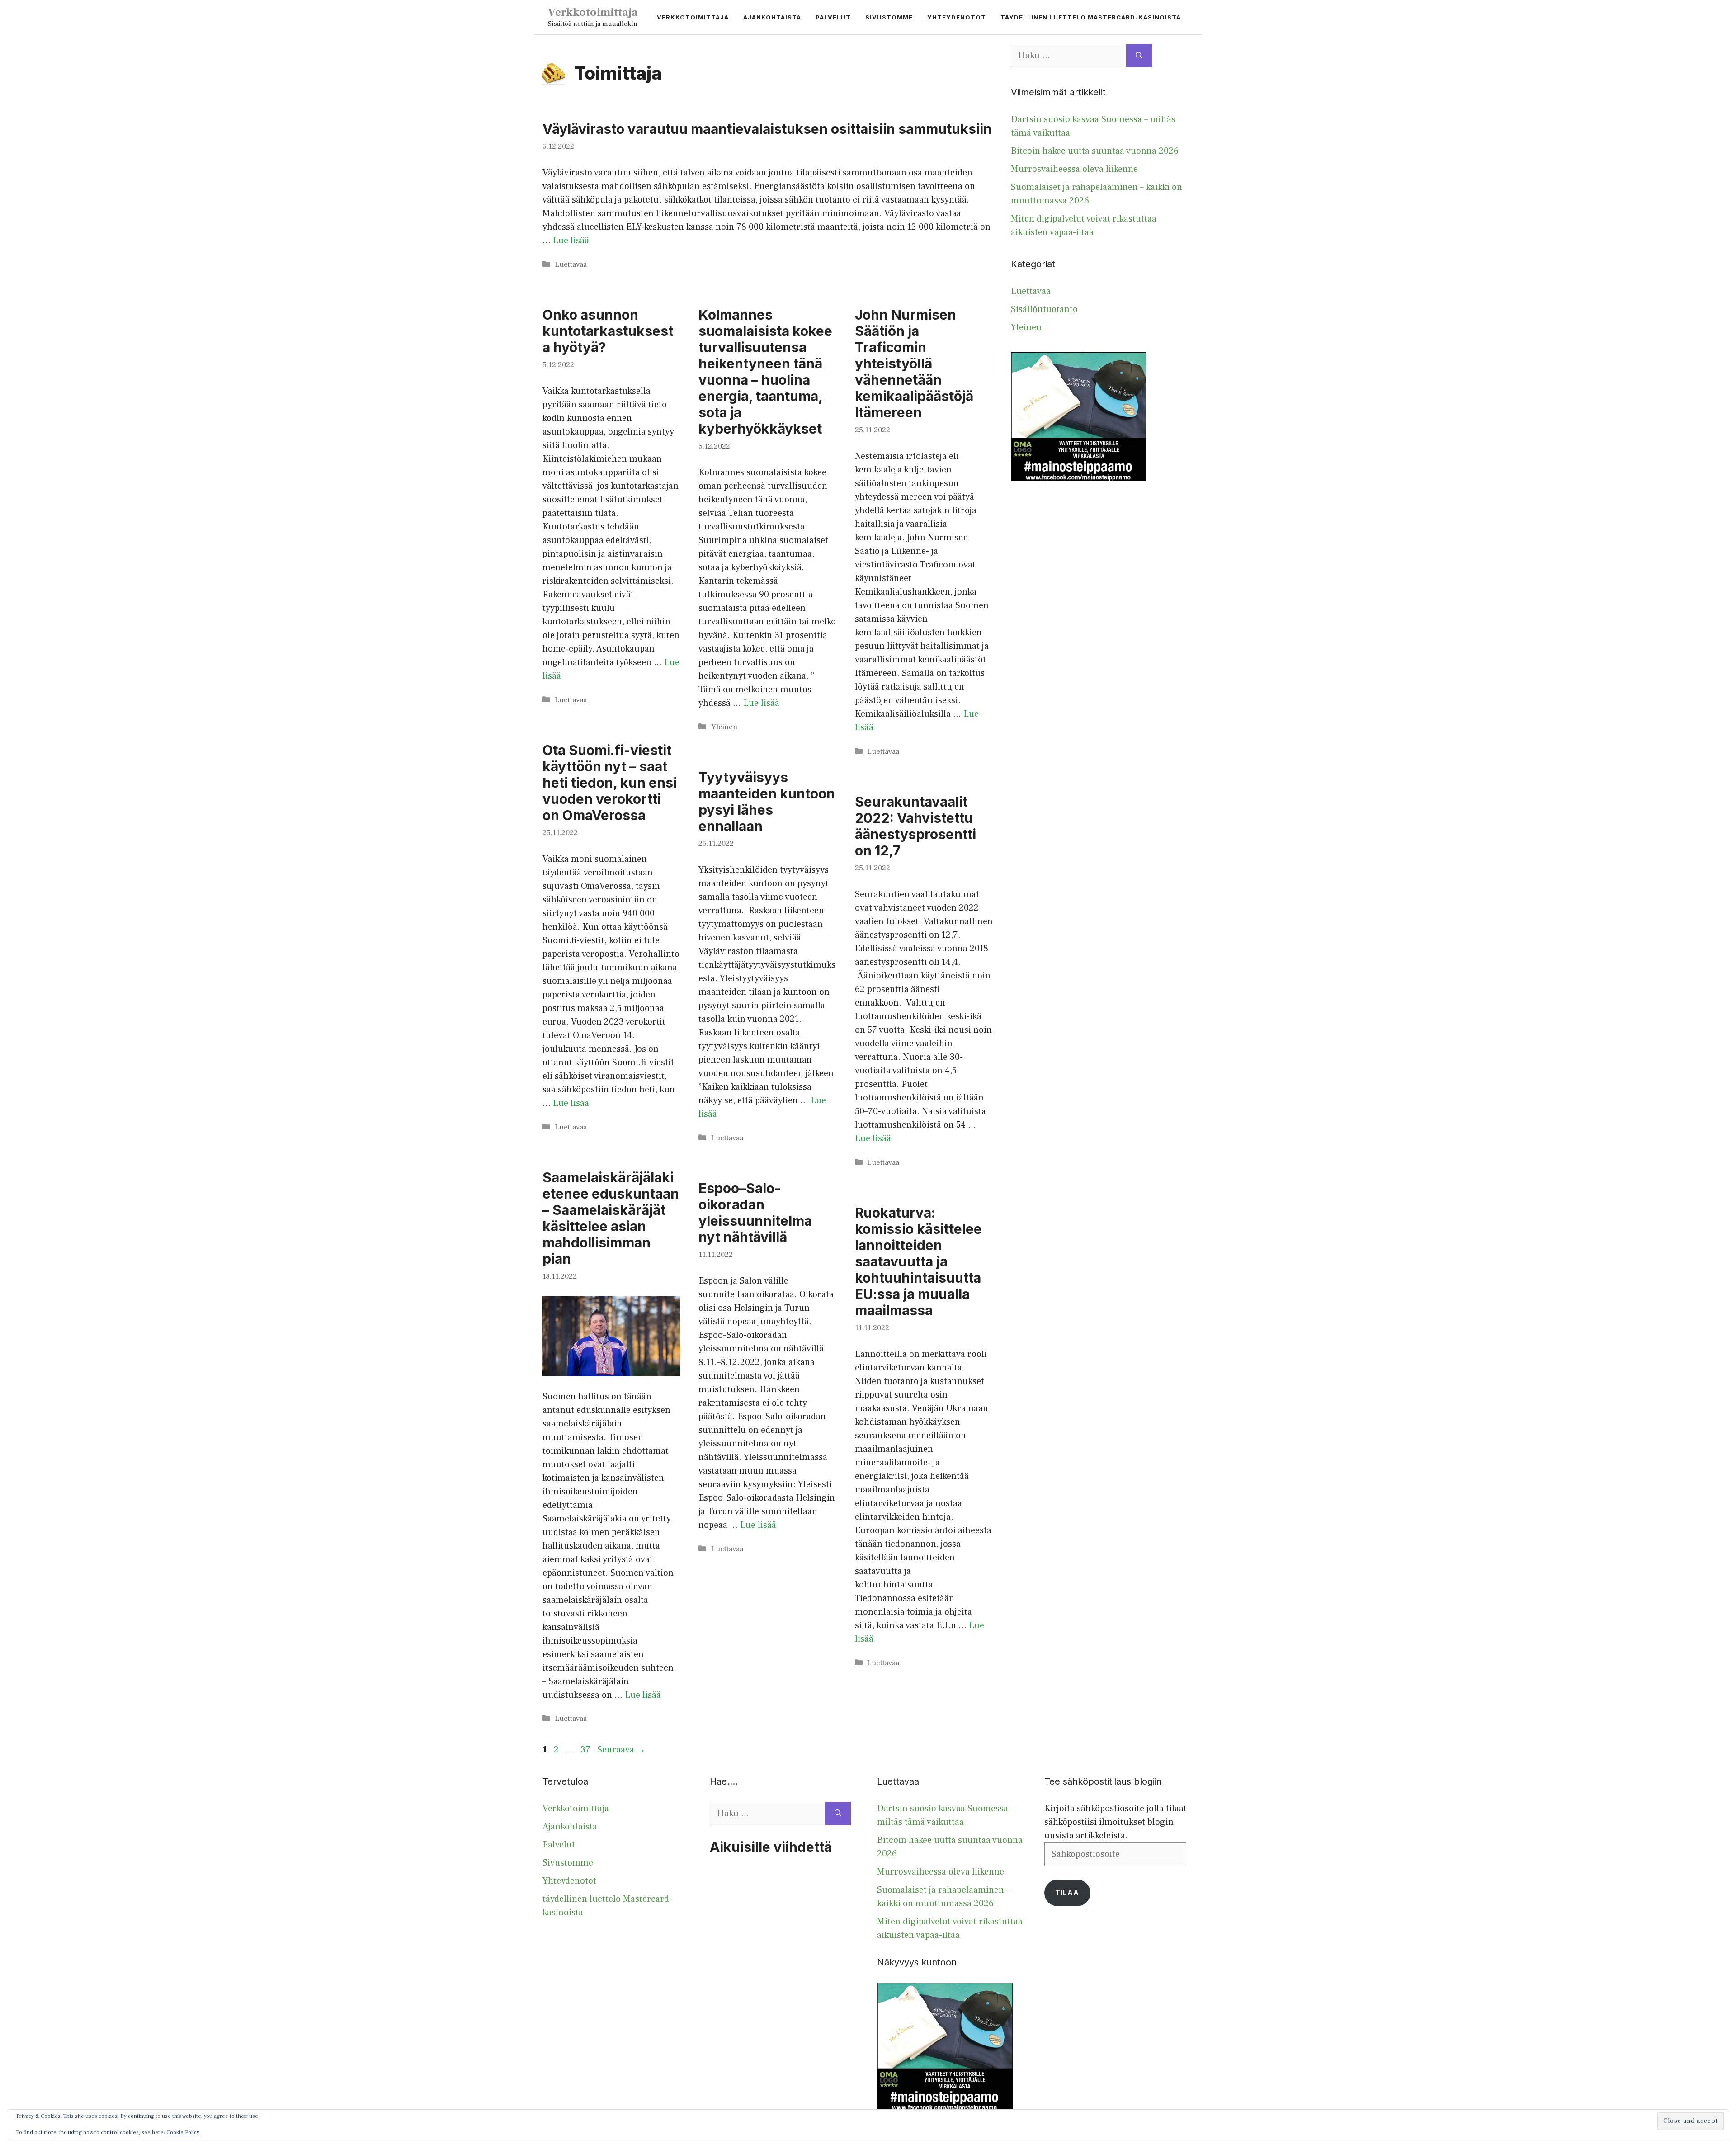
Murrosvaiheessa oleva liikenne (1074, 169)
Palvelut (833, 17)
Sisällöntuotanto (1044, 309)
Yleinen (724, 727)
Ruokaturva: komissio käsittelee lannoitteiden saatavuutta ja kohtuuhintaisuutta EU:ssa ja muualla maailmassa (918, 1261)
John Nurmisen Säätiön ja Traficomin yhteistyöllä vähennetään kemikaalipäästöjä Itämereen (914, 364)
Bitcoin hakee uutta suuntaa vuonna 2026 (1095, 151)
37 (586, 1750)
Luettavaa (571, 264)
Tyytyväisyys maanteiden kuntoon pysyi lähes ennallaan (767, 802)
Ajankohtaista (772, 17)
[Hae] (1139, 56)
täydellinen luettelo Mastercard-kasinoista (1091, 17)
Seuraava (621, 1750)
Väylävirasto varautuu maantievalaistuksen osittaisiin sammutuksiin (767, 129)
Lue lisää (571, 241)
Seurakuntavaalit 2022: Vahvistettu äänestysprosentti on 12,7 (915, 826)
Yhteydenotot (957, 17)
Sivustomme (889, 17)
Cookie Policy (183, 2132)
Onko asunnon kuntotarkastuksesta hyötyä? (608, 331)
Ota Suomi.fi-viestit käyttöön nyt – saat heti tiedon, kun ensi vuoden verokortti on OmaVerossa (610, 783)
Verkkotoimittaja (593, 12)
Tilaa (1067, 1893)
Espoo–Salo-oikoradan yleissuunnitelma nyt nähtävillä (755, 1213)
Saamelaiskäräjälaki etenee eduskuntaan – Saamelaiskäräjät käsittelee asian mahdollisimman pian (611, 1218)
